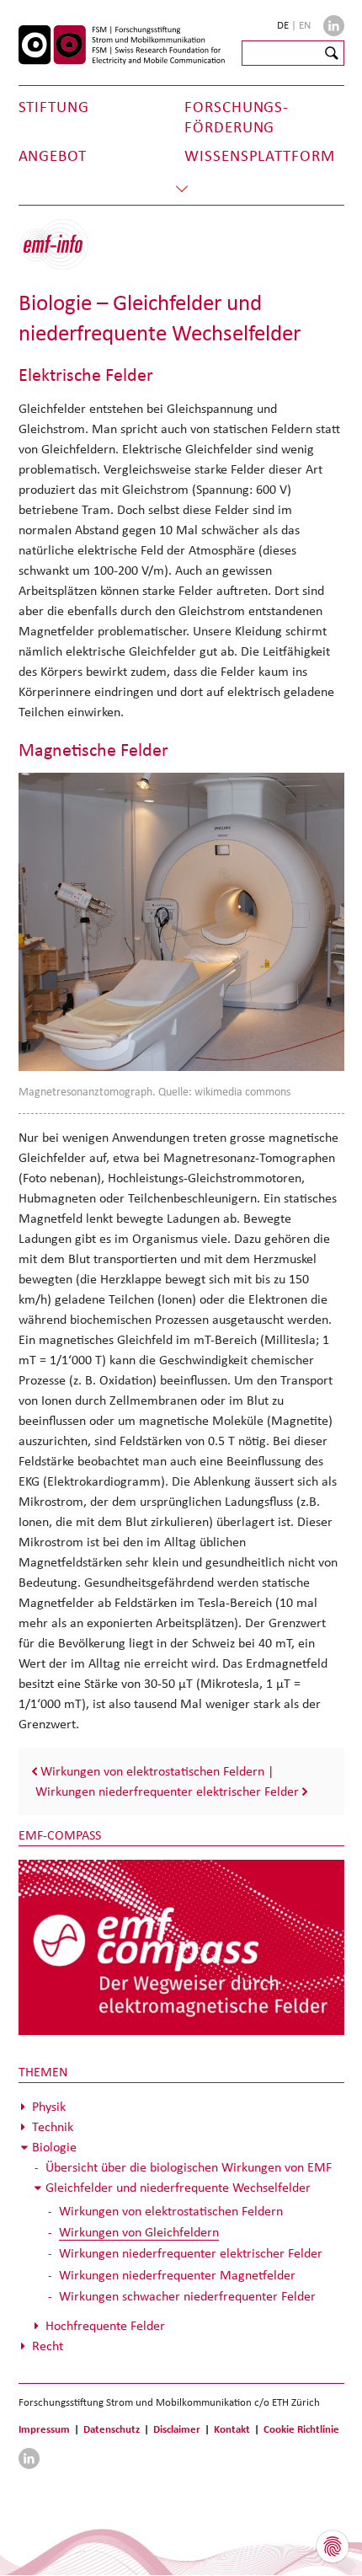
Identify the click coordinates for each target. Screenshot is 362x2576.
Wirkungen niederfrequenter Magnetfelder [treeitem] (177, 2275)
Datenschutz (112, 2429)
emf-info (67, 253)
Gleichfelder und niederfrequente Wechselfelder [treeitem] (178, 2187)
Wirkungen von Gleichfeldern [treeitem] (139, 2232)
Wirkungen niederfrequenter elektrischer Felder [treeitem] (191, 2253)
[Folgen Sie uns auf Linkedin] (334, 26)
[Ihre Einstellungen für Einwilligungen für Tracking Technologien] (333, 2547)
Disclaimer (177, 2429)
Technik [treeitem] (53, 2126)
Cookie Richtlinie (301, 2429)
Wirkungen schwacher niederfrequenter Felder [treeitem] (187, 2296)
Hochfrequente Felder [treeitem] (105, 2325)
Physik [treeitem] (49, 2106)
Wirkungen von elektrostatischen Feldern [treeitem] (171, 2211)
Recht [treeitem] (48, 2346)
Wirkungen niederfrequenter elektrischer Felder (167, 1791)
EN (305, 25)
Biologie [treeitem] (54, 2147)
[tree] (181, 2226)
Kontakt (232, 2429)
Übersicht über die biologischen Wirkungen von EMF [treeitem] (189, 2167)
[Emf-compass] (181, 1947)
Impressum (44, 2429)
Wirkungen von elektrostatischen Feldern (152, 1771)
